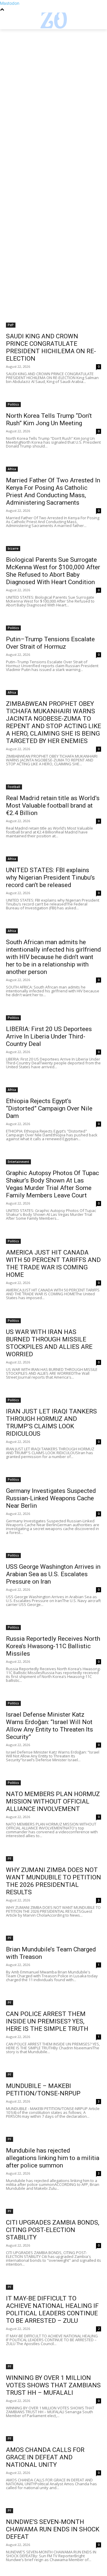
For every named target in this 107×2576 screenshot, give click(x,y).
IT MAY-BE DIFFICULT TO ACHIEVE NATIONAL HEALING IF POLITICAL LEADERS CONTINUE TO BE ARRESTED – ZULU (52, 2310)
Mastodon (10, 3)
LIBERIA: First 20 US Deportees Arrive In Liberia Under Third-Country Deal (49, 1036)
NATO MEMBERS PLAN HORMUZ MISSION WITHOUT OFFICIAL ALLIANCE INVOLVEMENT (53, 1801)
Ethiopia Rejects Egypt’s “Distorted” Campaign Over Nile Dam (49, 1108)
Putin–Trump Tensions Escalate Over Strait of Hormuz (50, 643)
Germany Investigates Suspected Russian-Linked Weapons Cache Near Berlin (51, 1498)
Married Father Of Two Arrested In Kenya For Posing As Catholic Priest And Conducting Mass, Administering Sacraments (53, 491)
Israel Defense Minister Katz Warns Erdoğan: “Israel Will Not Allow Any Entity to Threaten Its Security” (49, 1726)
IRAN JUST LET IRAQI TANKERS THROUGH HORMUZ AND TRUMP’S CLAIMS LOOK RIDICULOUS (51, 1422)
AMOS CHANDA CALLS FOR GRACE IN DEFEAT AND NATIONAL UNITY (45, 2457)
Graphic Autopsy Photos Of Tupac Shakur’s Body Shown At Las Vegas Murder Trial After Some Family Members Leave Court (52, 1184)
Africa (12, 469)
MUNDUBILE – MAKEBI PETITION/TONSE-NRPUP (43, 2090)
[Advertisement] (53, 85)
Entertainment (18, 1162)
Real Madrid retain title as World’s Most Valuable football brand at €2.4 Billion (53, 806)
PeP (11, 325)
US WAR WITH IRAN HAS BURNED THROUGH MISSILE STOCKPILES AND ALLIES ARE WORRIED (49, 1343)
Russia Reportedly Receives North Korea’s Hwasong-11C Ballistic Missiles (53, 1646)
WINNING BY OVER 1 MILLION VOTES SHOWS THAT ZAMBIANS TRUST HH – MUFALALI (53, 2385)
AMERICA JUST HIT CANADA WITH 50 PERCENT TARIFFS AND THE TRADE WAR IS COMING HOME (53, 1264)
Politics (13, 404)
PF (10, 1859)
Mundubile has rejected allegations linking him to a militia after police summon (53, 2158)
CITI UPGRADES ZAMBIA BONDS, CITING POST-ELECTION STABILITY (53, 2230)
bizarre (13, 548)
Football (14, 787)
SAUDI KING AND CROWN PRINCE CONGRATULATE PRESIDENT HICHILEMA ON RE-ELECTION (51, 347)
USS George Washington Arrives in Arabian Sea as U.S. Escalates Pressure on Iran (53, 1574)
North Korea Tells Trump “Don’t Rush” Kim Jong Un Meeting (49, 419)
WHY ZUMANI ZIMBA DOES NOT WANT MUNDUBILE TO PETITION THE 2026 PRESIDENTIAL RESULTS (53, 1881)
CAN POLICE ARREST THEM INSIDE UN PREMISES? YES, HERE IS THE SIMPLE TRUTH (47, 2021)
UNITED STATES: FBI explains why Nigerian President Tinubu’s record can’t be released (50, 878)
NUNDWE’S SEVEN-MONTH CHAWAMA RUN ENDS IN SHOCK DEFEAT (53, 2529)
